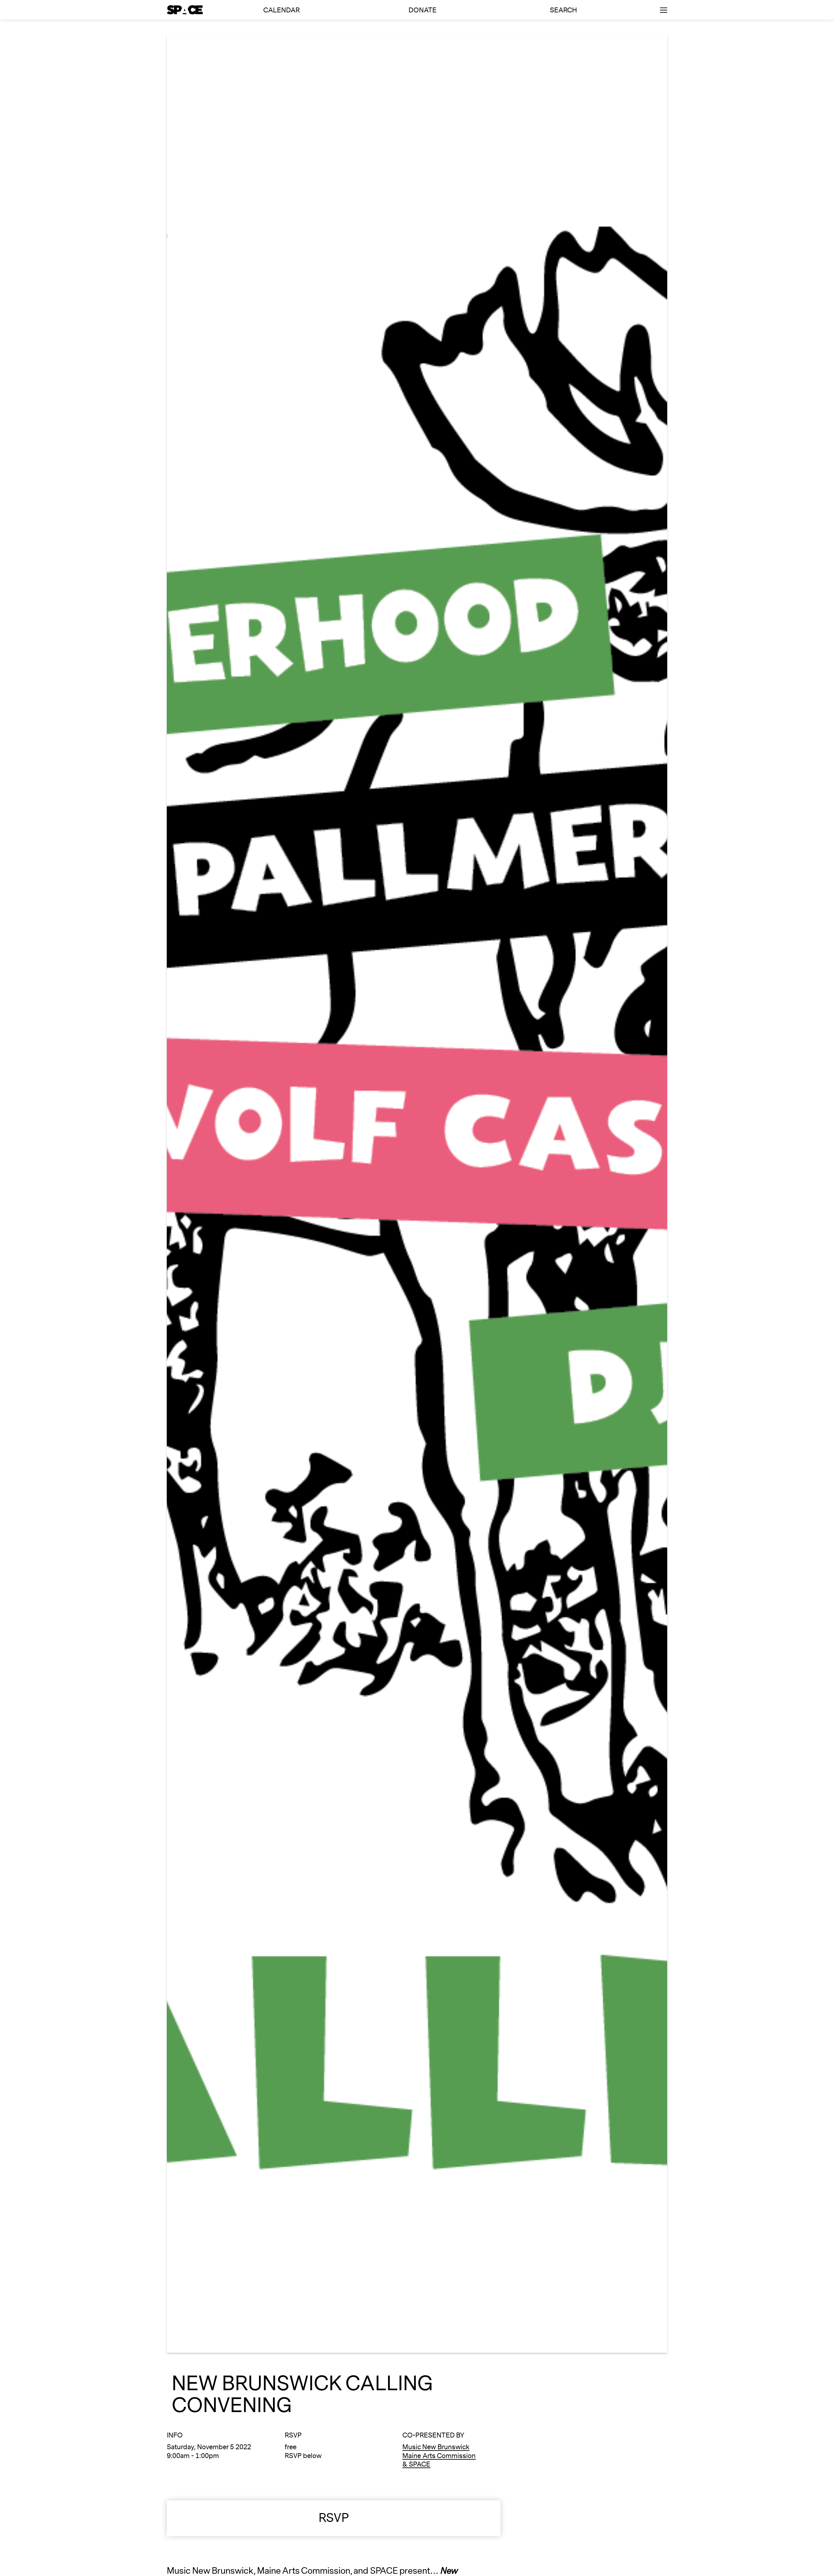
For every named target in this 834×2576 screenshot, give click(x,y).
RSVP (334, 2518)
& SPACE (416, 2464)
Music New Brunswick (436, 2447)
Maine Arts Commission (439, 2456)
